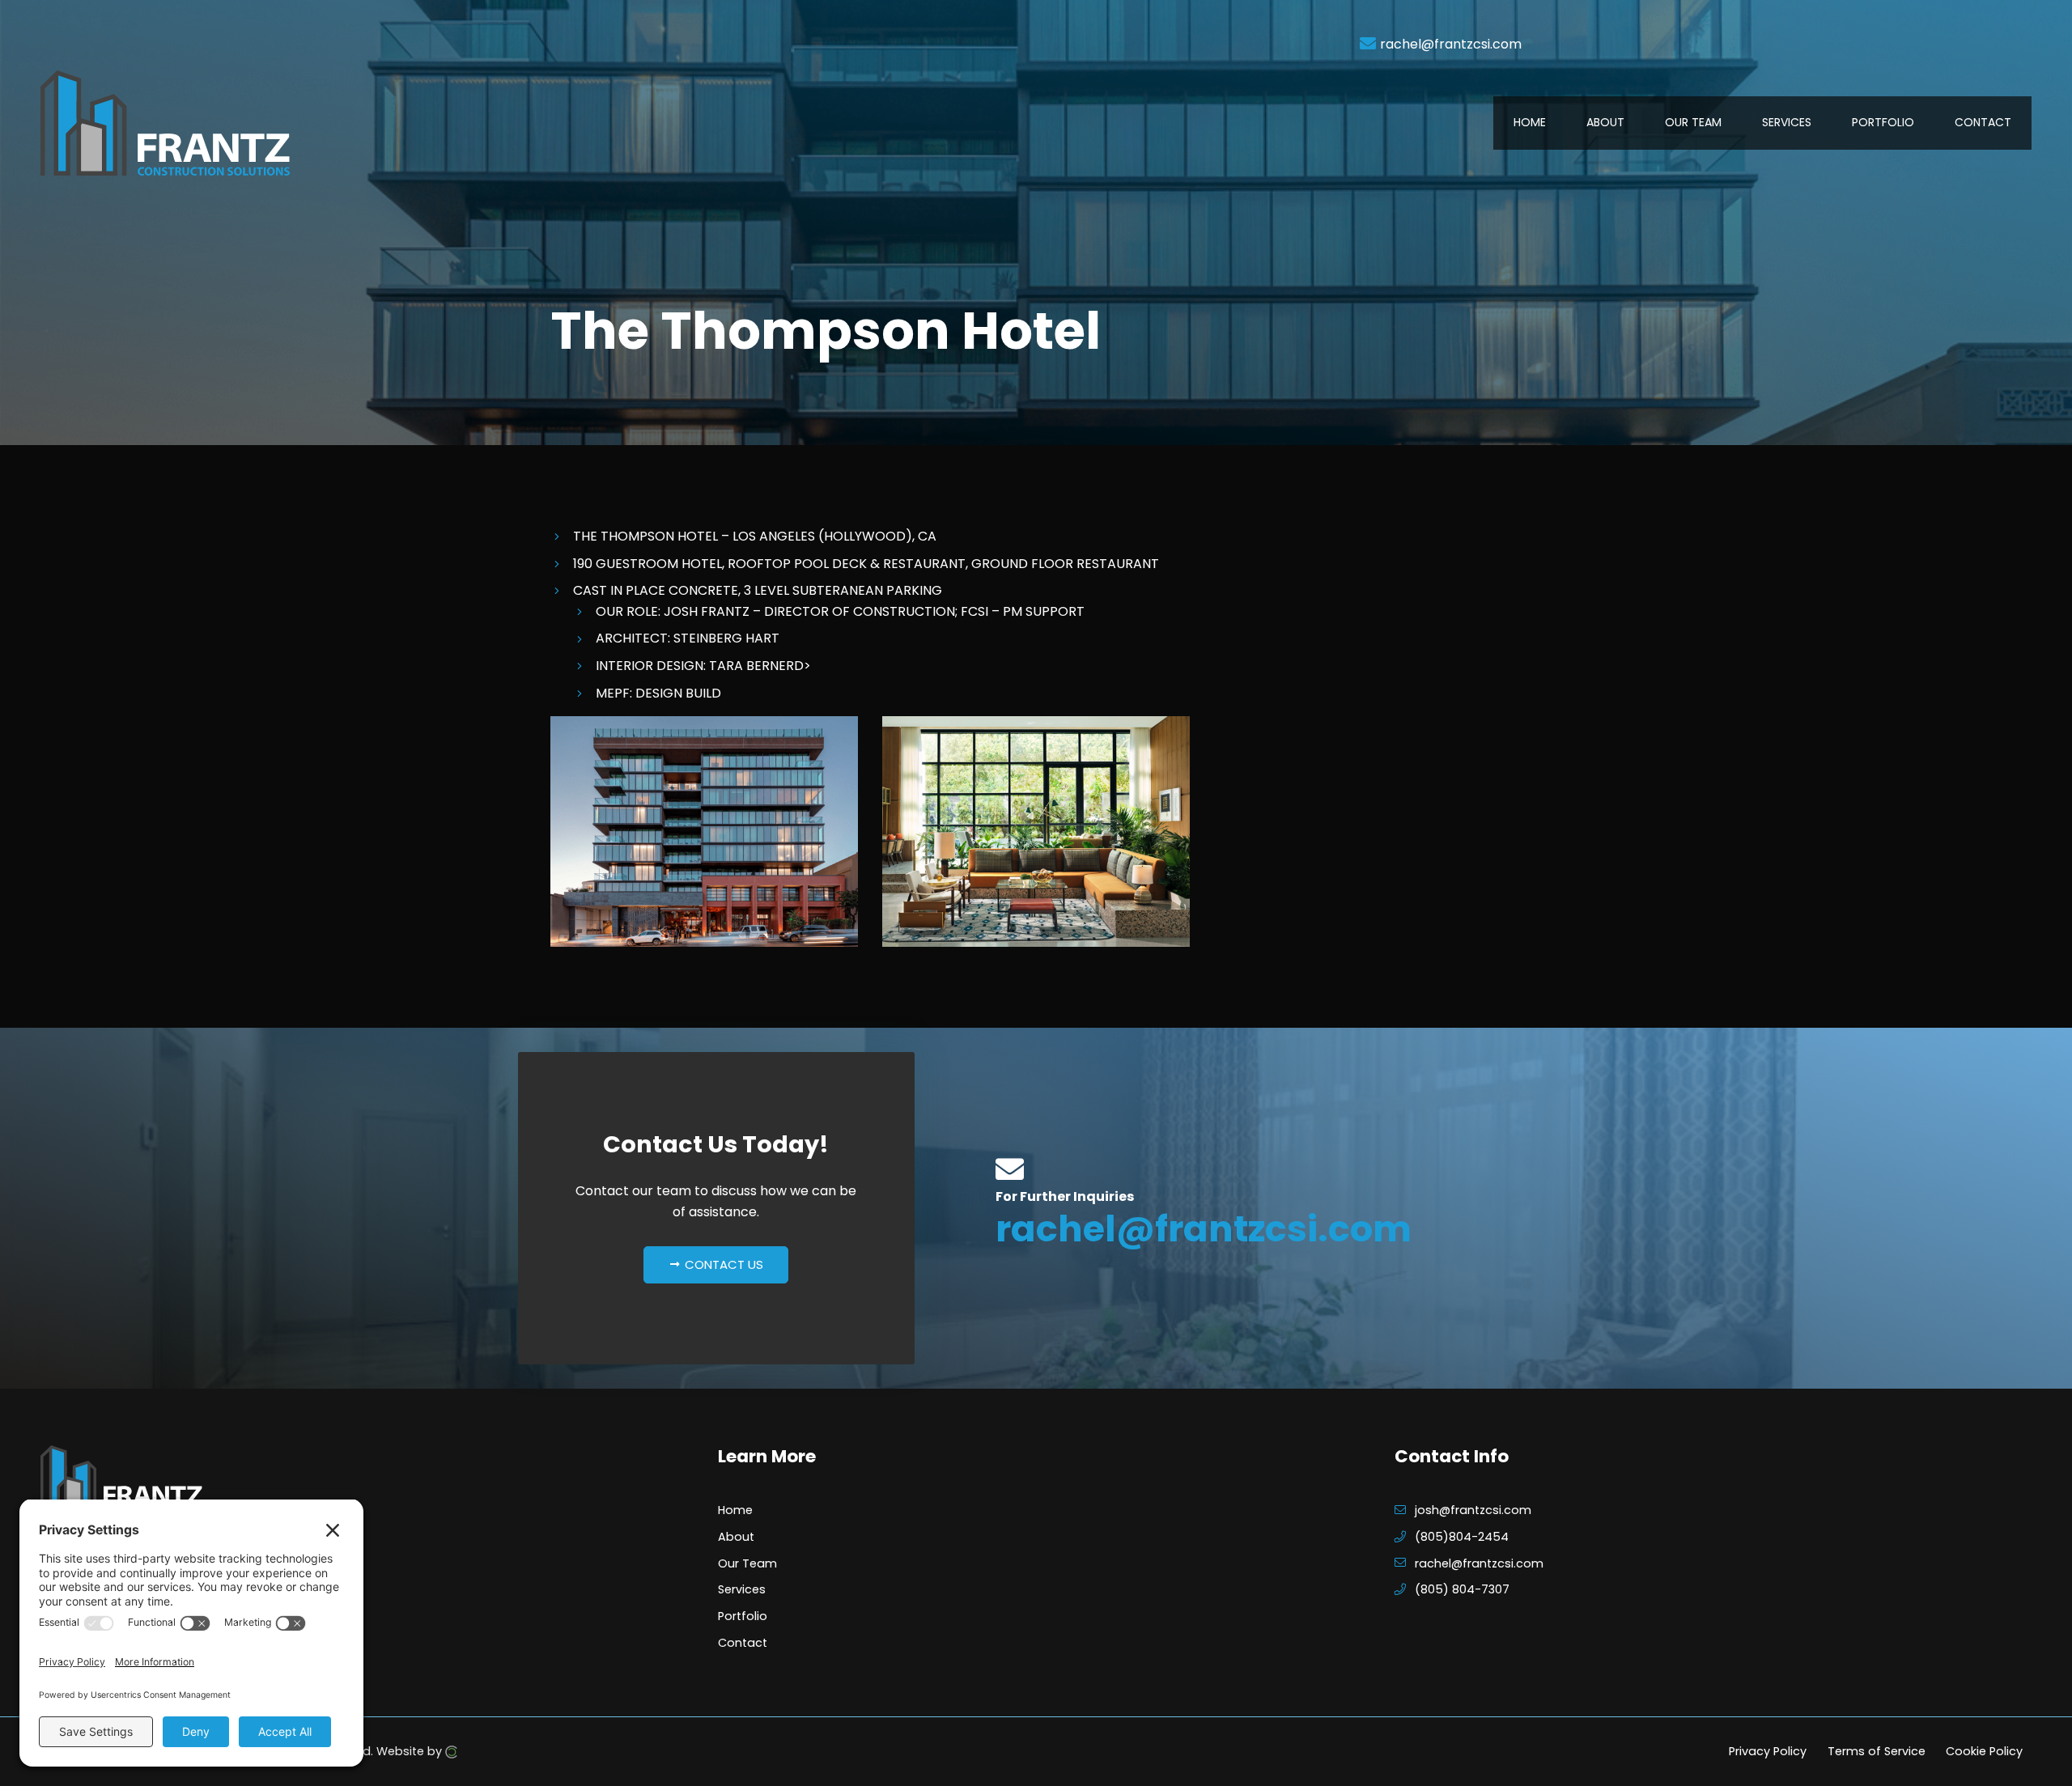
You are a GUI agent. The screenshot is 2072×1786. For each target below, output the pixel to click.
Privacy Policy (1768, 1751)
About (736, 1537)
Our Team (747, 1563)
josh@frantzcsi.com (1473, 1510)
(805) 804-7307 (1462, 1589)
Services (742, 1589)
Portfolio (743, 1616)
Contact (743, 1643)
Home (735, 1510)
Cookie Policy (1984, 1751)
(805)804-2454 (1462, 1537)
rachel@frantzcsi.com (1451, 44)
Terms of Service (1877, 1751)
